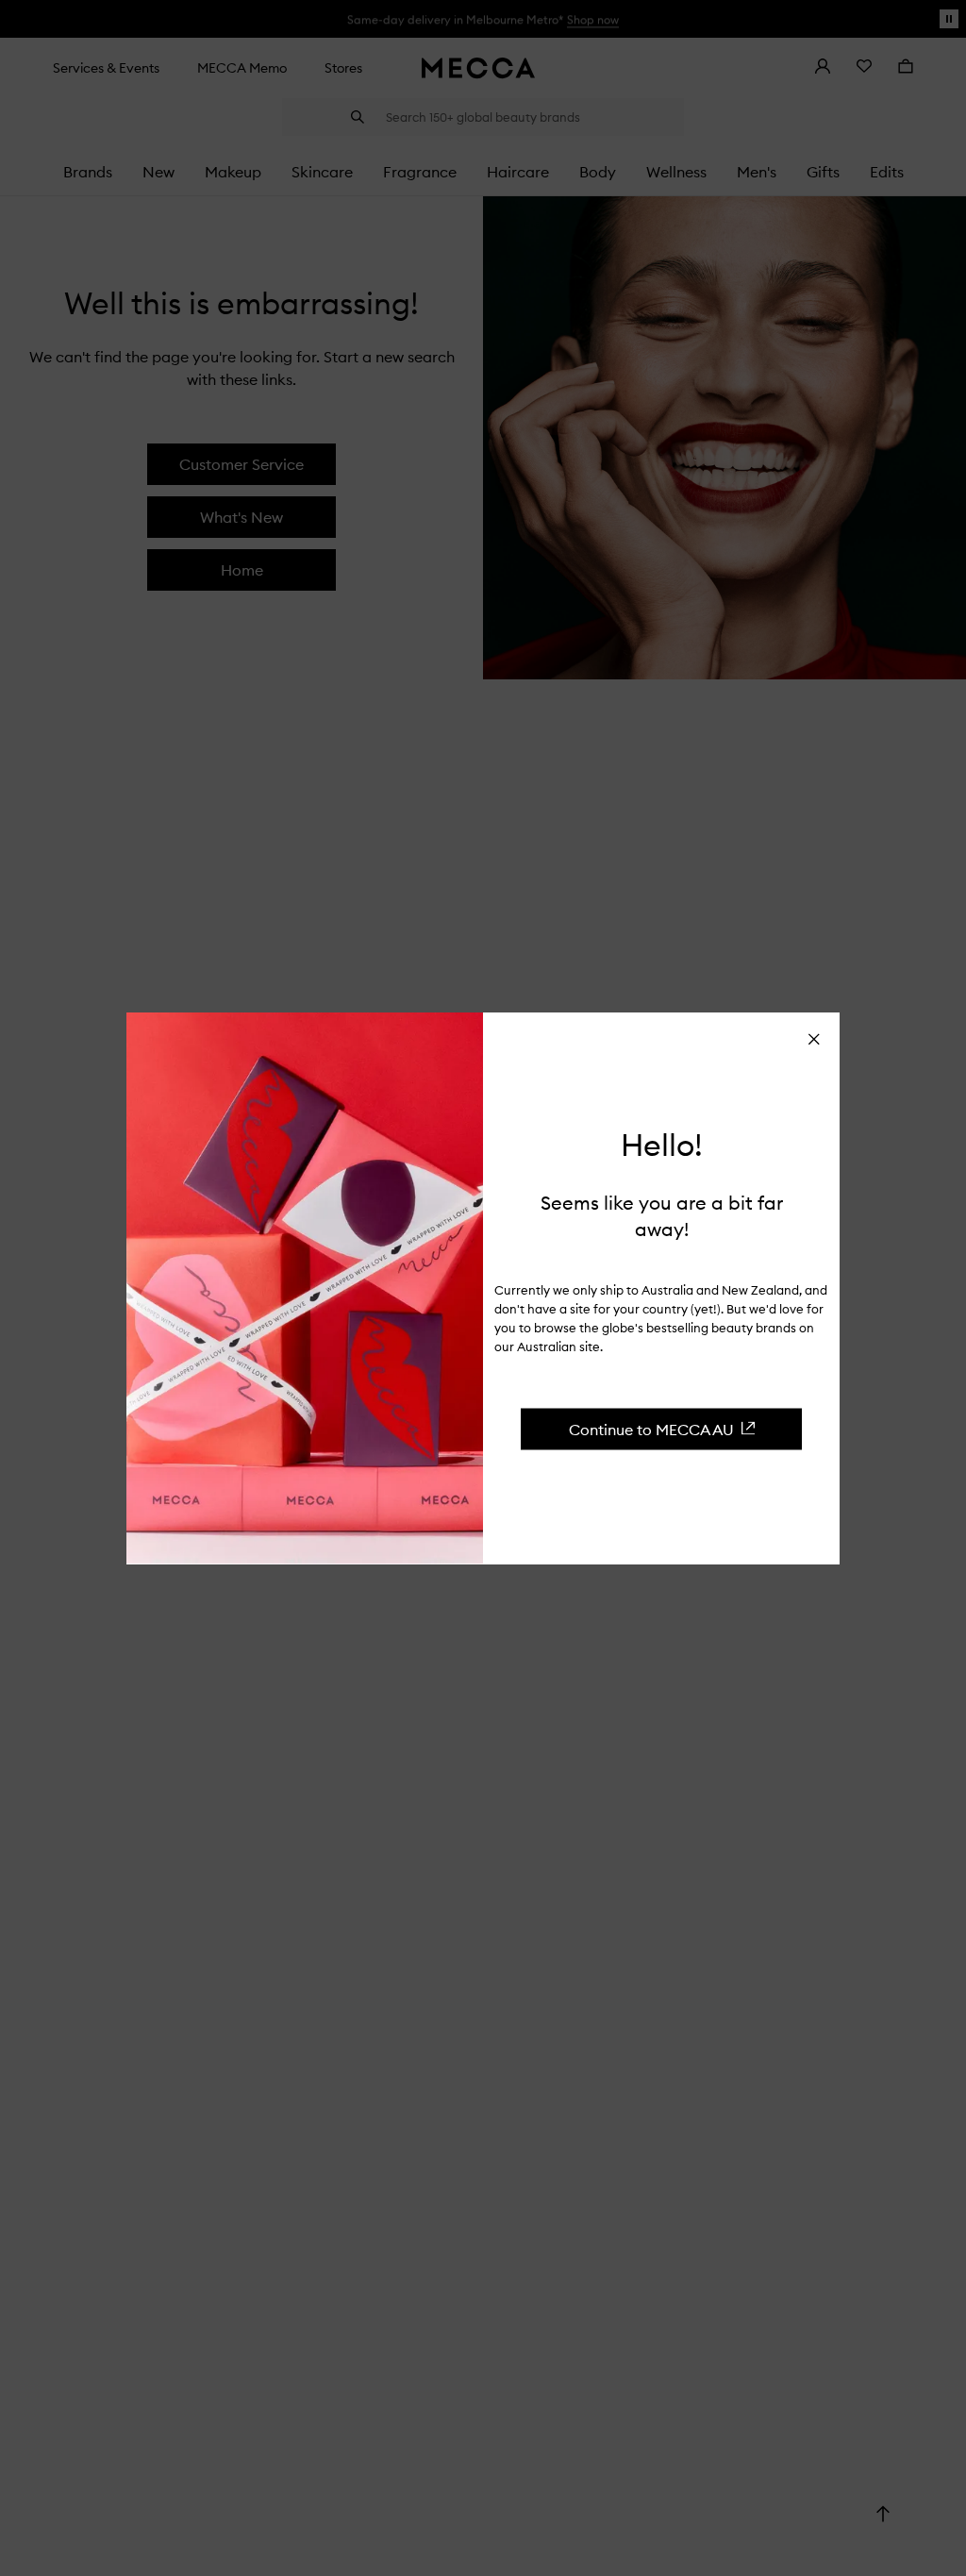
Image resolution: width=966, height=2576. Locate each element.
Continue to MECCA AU (651, 1429)
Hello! (662, 1146)
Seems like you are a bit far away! (662, 1215)
